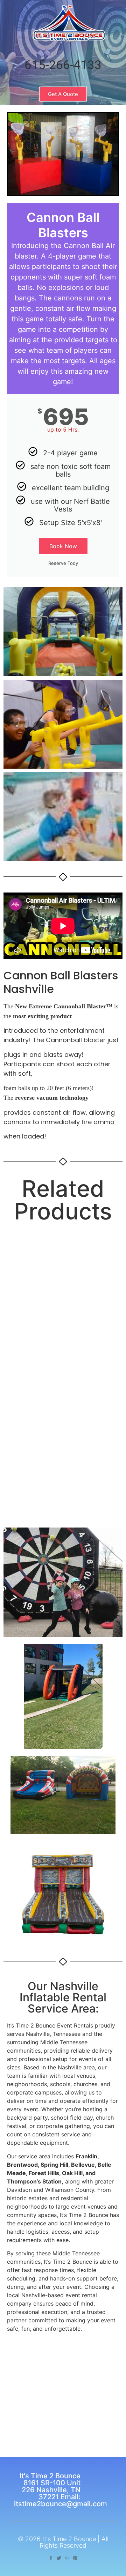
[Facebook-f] (51, 2558)
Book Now (63, 546)
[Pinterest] (75, 2558)
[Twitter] (59, 2558)
